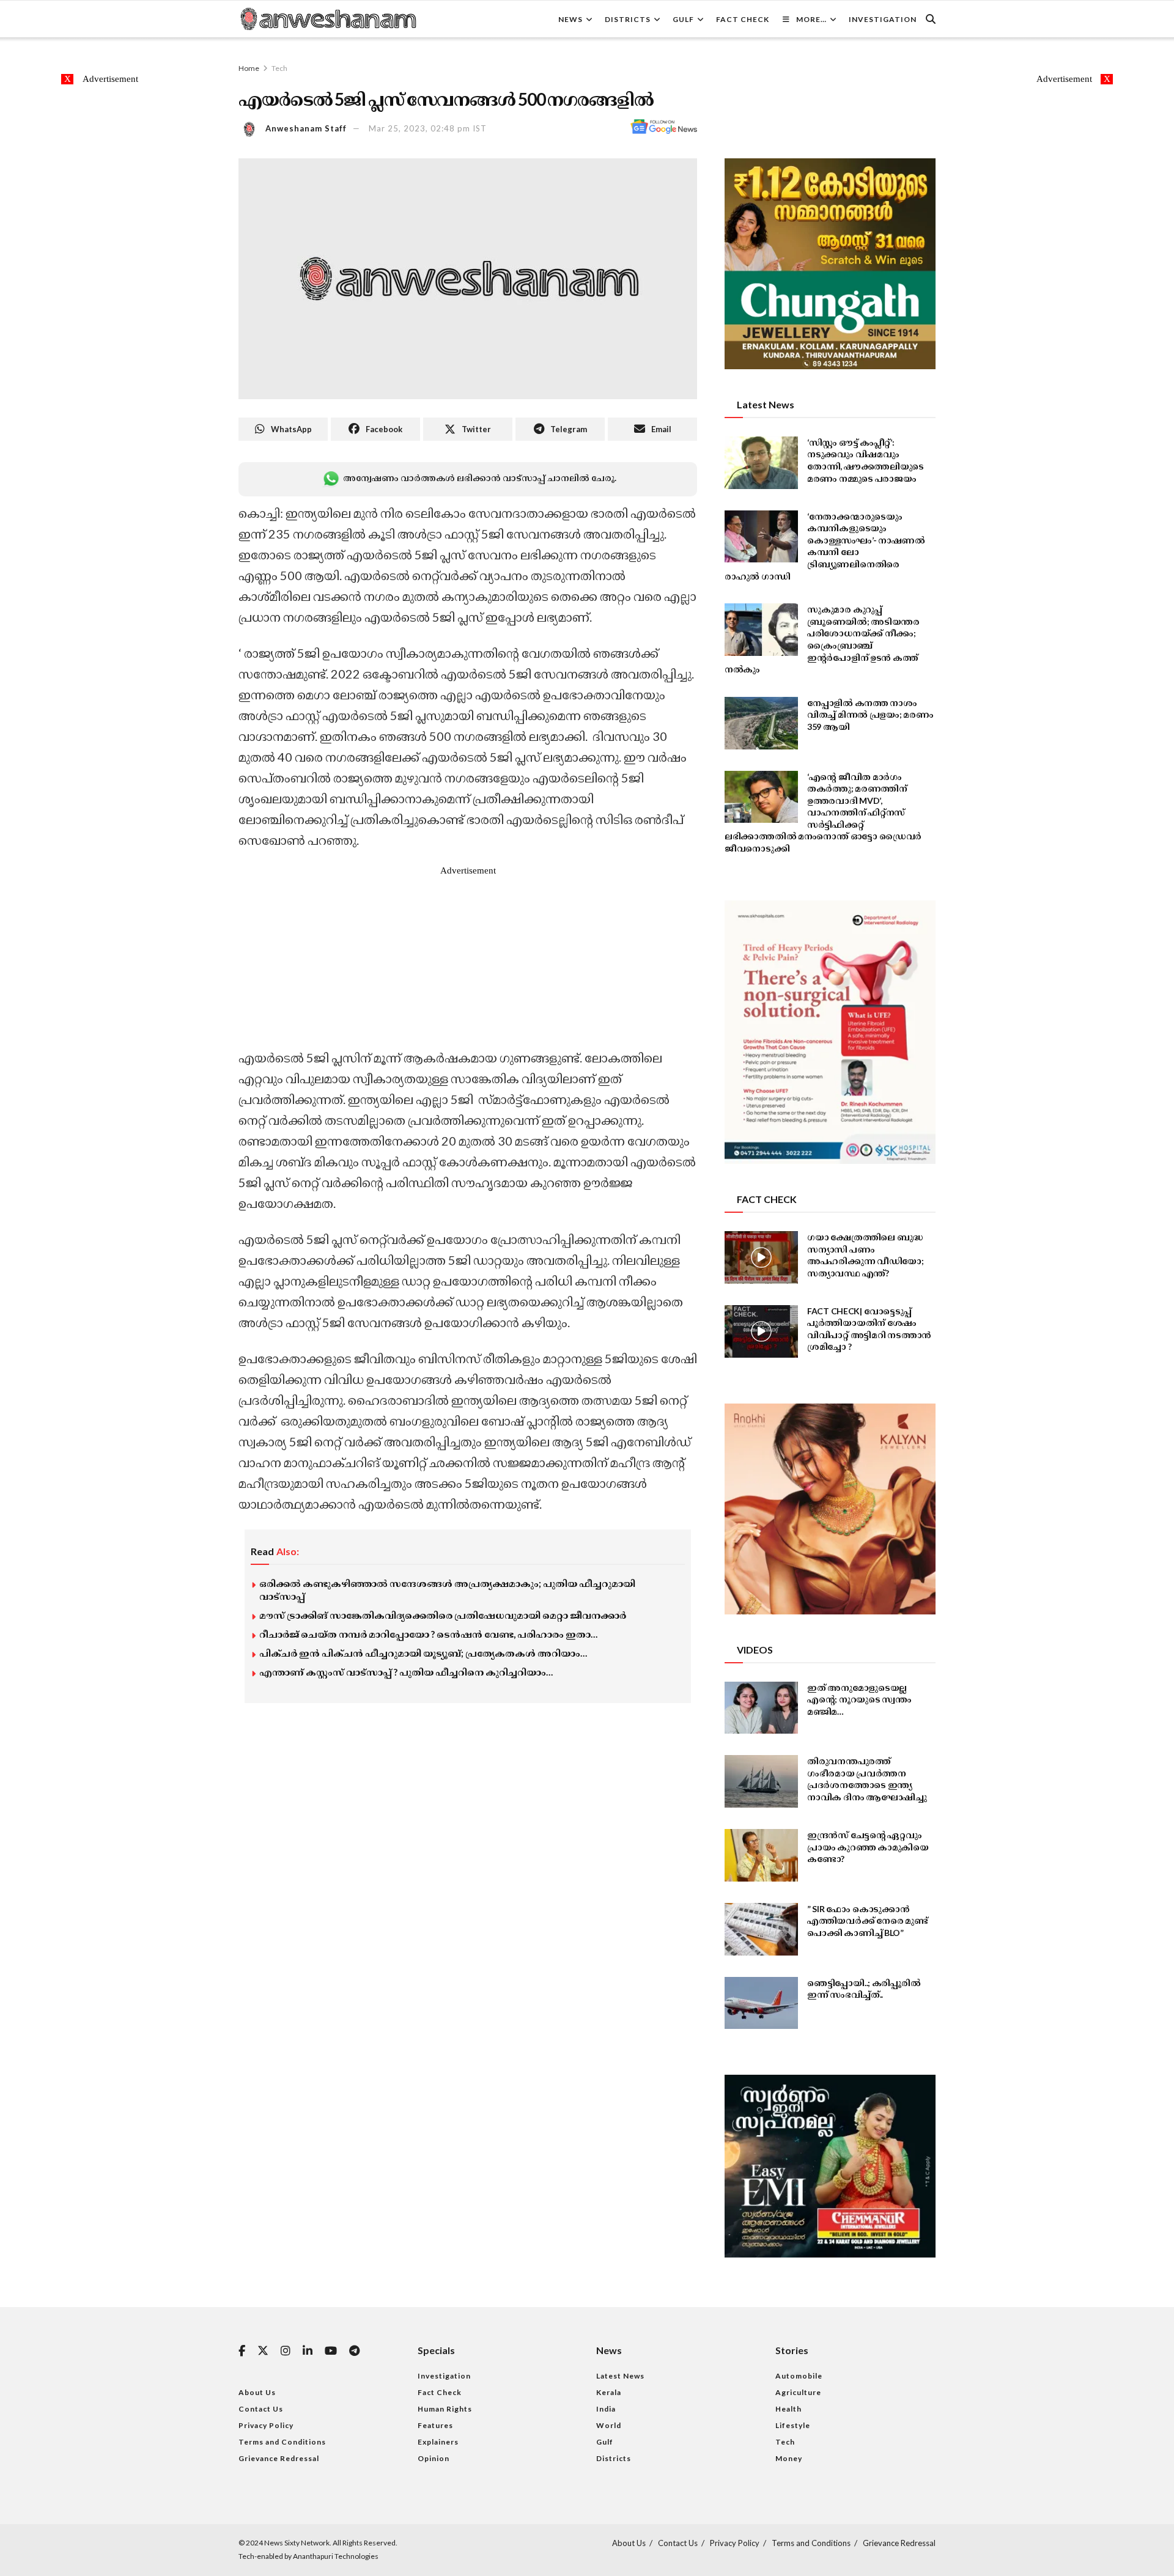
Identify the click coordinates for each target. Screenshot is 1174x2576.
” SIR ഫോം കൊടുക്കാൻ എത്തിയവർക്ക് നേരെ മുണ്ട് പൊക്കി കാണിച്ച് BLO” (868, 1921)
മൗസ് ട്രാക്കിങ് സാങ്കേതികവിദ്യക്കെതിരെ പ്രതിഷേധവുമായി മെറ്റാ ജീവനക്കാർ (443, 1615)
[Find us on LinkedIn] (308, 2351)
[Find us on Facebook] (242, 2351)
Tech (279, 68)
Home (249, 68)
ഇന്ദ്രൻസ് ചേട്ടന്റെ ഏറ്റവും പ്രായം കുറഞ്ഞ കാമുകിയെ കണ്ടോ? (868, 1847)
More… (811, 19)
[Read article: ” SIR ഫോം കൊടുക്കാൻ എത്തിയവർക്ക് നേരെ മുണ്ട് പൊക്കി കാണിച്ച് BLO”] (761, 1929)
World (609, 2425)
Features (435, 2425)
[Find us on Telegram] (354, 2351)
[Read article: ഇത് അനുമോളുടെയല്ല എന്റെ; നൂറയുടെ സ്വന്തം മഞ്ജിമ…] (761, 1708)
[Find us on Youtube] (331, 2351)
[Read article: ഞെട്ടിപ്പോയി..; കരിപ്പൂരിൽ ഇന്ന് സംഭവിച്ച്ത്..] (761, 2003)
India (606, 2409)
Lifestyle (793, 2425)
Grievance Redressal (279, 2458)
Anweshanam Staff (306, 128)
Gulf (683, 19)
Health (788, 2409)
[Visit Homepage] (328, 19)
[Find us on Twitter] (263, 2351)
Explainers (438, 2442)
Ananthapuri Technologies (336, 2556)
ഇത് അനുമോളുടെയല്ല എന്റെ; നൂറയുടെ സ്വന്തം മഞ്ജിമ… (859, 1699)
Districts (628, 19)
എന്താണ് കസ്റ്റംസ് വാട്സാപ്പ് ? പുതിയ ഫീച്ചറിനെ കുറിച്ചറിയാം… (406, 1672)
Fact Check (743, 19)
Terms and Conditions (282, 2442)
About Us (257, 2392)
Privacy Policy (266, 2425)
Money (789, 2458)
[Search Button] (931, 19)
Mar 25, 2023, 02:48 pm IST (428, 128)
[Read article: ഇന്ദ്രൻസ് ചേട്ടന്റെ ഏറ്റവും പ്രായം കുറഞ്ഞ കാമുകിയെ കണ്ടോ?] (761, 1855)
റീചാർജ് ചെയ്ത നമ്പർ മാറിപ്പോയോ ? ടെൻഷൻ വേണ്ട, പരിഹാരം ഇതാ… (428, 1634)
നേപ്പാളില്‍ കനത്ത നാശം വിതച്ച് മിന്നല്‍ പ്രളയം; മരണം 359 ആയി (870, 715)
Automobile (799, 2376)
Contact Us (261, 2409)
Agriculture (798, 2392)
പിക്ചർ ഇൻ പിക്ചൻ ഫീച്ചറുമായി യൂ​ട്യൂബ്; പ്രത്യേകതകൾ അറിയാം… (423, 1653)
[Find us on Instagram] (286, 2351)
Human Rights (445, 2409)
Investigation (883, 19)
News (570, 19)
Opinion (434, 2458)
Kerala (609, 2392)
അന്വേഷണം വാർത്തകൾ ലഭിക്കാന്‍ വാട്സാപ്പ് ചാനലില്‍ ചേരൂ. (479, 478)
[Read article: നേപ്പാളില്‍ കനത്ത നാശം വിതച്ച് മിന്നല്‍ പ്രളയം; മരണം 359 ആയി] (761, 723)
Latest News (620, 2376)
